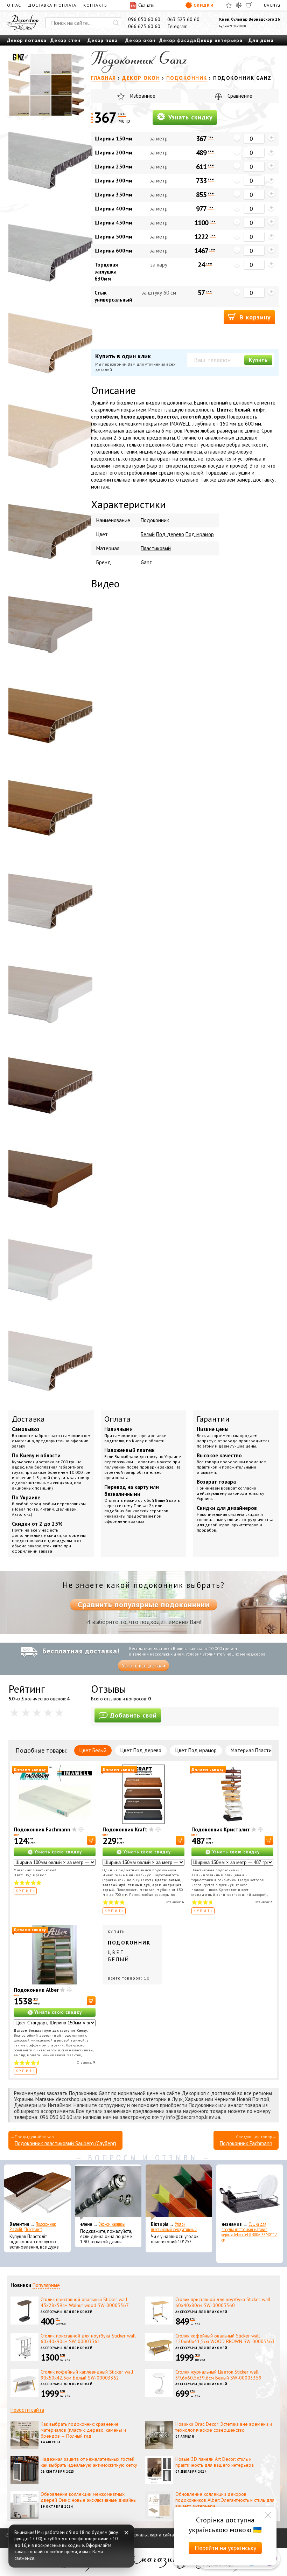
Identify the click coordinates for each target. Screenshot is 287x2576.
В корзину (254, 317)
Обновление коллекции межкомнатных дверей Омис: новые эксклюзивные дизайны (89, 2497)
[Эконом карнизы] (108, 2192)
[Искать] (116, 23)
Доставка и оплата (52, 5)
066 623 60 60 (144, 26)
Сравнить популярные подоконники (144, 1604)
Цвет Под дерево (141, 1750)
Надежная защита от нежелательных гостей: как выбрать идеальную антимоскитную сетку (89, 2462)
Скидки (204, 5)
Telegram (177, 26)
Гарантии (213, 1419)
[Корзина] (249, 5)
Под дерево (170, 534)
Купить (258, 360)
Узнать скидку (190, 117)
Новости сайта (27, 2410)
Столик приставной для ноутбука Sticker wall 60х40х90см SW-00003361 (88, 2339)
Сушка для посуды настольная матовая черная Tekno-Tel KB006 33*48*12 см (249, 2232)
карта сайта (162, 2535)
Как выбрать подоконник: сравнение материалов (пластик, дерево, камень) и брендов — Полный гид (83, 2430)
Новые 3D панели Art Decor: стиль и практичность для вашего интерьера (215, 2462)
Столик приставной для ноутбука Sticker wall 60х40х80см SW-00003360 (223, 2302)
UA (267, 5)
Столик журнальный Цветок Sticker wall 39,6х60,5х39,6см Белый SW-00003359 (218, 2375)
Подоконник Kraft (125, 1829)
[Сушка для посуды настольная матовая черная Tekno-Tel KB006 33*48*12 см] (250, 2192)
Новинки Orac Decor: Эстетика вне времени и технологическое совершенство (224, 2427)
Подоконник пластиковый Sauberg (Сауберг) (65, 2143)
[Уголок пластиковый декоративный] (179, 2192)
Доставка (28, 1419)
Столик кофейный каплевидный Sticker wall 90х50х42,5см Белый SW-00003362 (87, 2375)
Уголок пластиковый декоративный (174, 2227)
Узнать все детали (143, 1666)
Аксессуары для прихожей (67, 2312)
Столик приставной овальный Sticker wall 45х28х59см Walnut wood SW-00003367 (85, 2302)
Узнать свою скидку (58, 1852)
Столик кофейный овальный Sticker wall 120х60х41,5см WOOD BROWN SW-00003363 (225, 2339)
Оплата (117, 1419)
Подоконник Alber (36, 1990)
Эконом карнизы (112, 2224)
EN (273, 5)
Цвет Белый (93, 1750)
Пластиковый (156, 548)
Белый (148, 534)
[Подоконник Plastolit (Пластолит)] (37, 2192)
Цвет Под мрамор (196, 1750)
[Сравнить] (239, 5)
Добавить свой (133, 1715)
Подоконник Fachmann (42, 1829)
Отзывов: (175, 1902)
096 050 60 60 (144, 19)
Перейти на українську (225, 2548)
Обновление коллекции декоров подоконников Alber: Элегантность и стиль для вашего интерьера (225, 2500)
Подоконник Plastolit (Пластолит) (33, 2227)
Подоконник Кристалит (221, 1829)
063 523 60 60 (183, 19)
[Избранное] (229, 5)
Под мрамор (200, 534)
